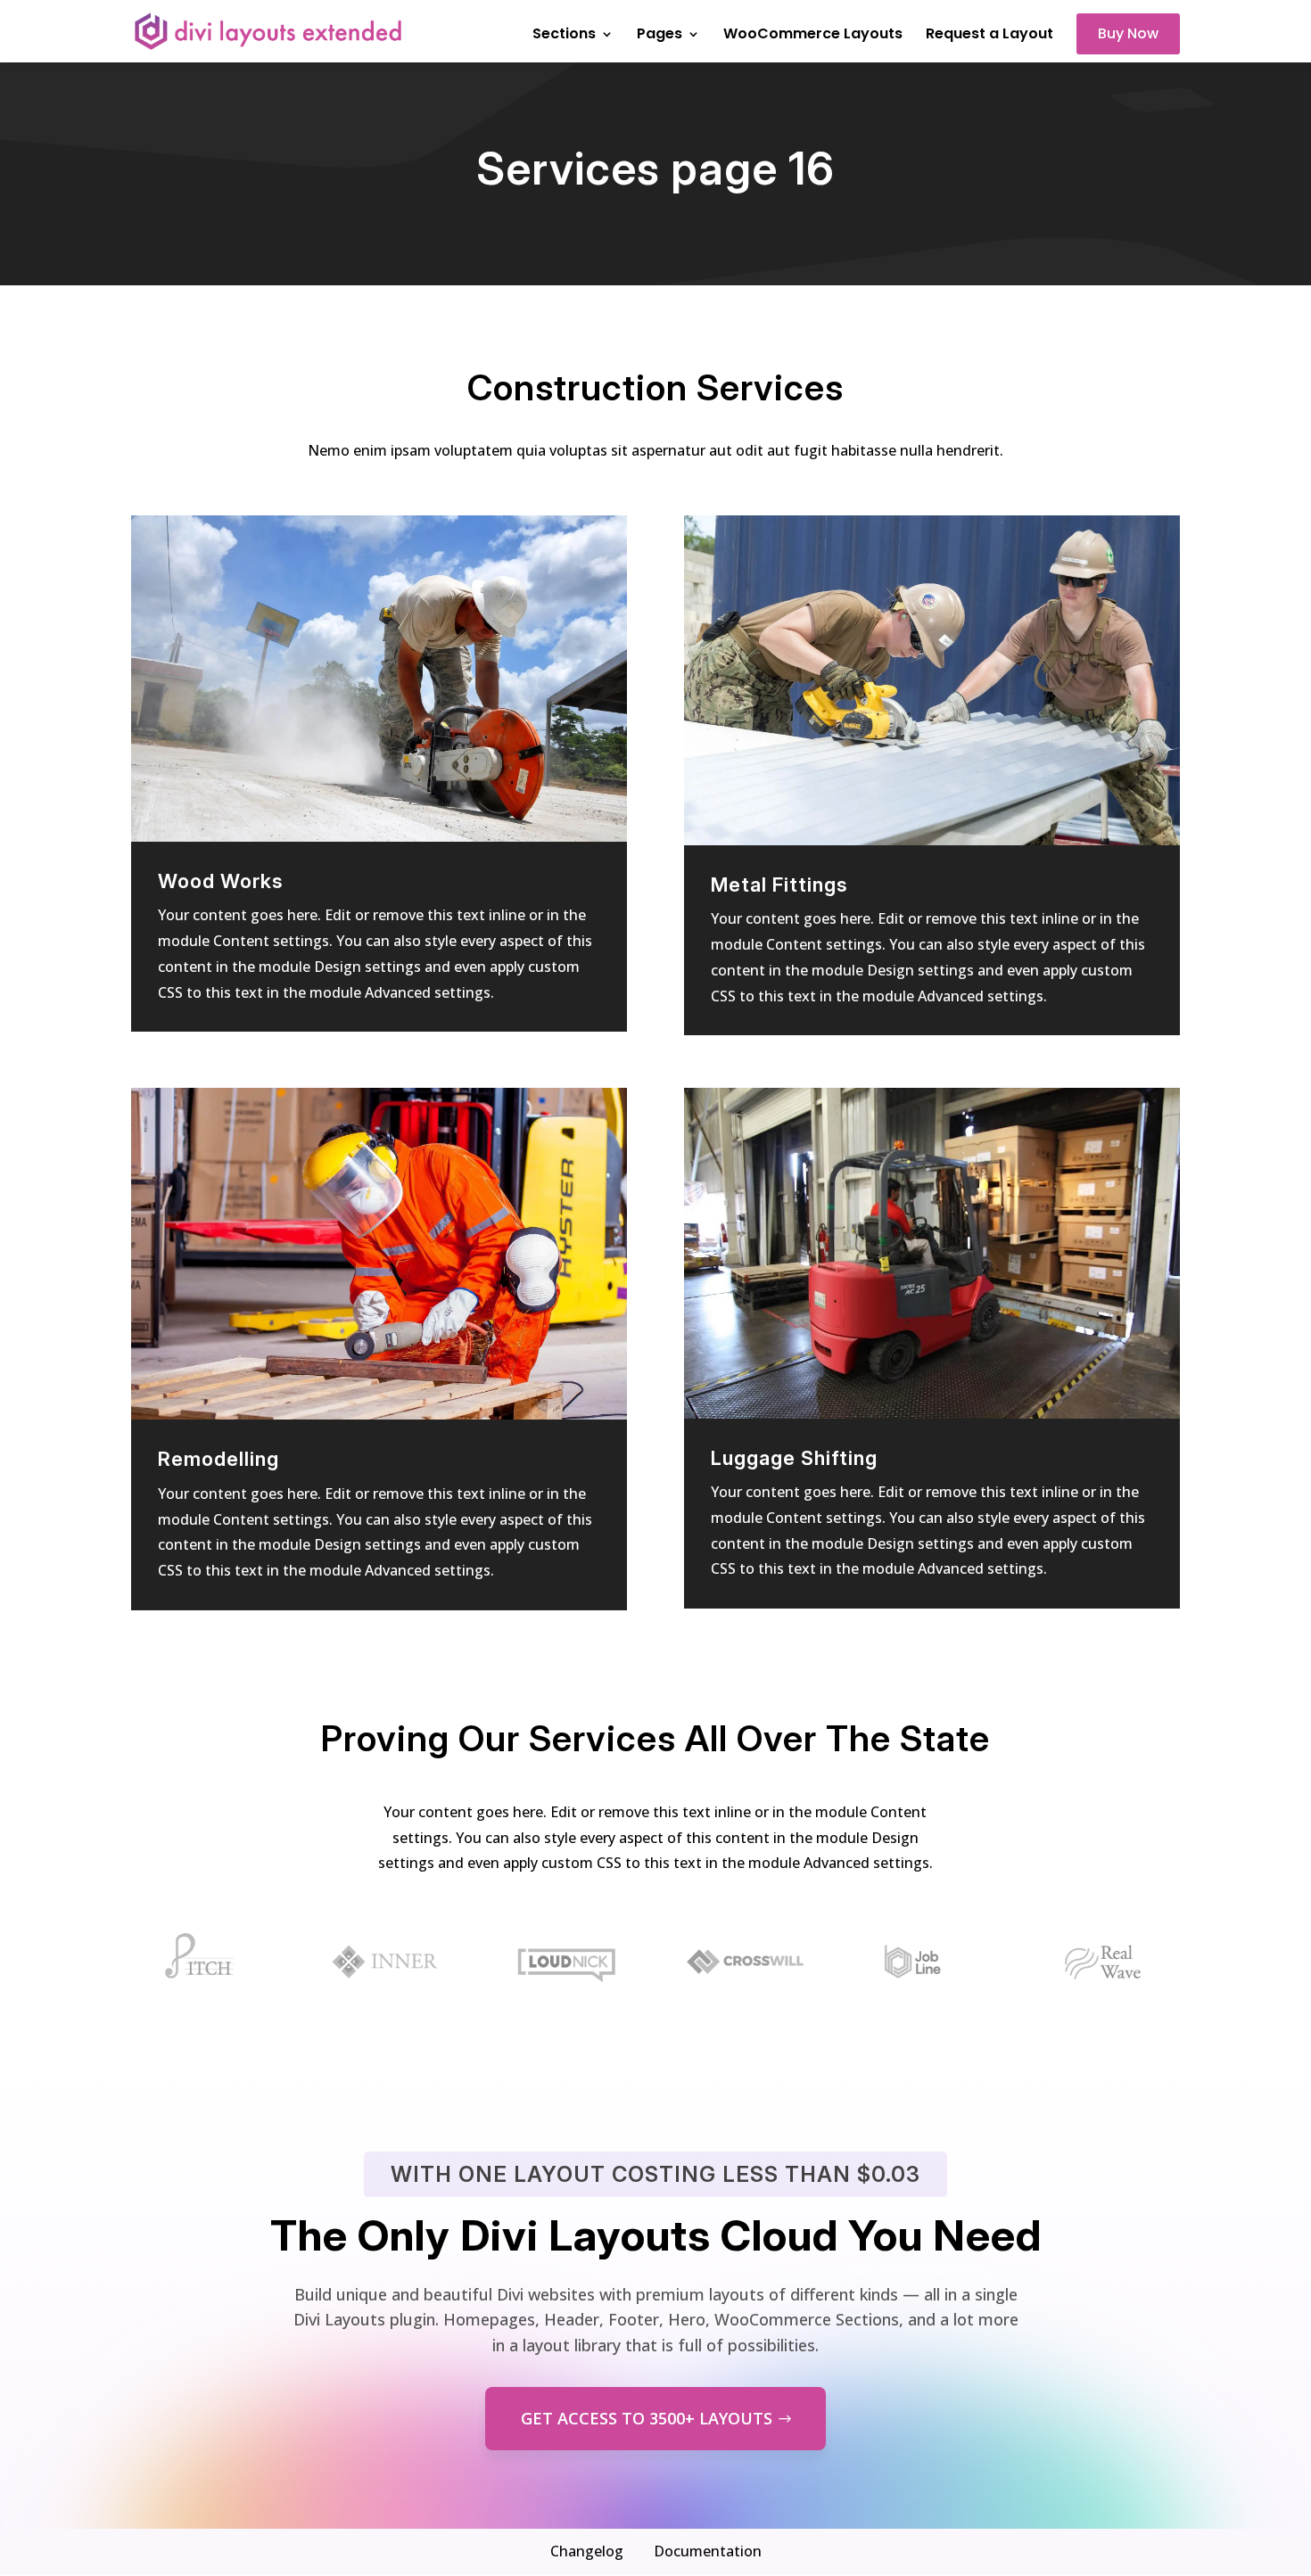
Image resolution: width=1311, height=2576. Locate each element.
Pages (660, 36)
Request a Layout (989, 36)
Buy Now (1128, 33)
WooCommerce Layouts (813, 36)
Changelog (587, 2551)
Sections (564, 36)
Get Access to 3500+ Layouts (647, 2418)
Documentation (708, 2551)
